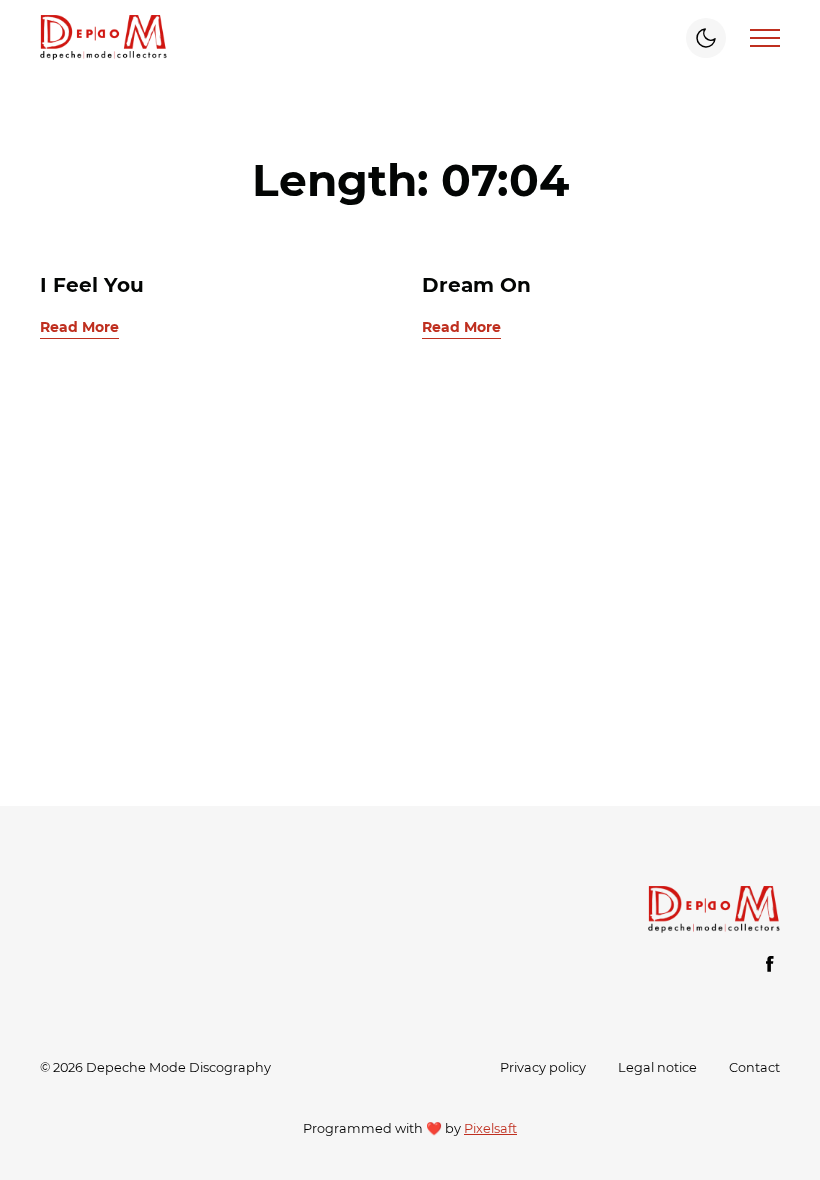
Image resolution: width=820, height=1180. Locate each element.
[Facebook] (770, 964)
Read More (79, 327)
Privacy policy (543, 1067)
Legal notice (657, 1067)
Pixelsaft (490, 1128)
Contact (754, 1067)
